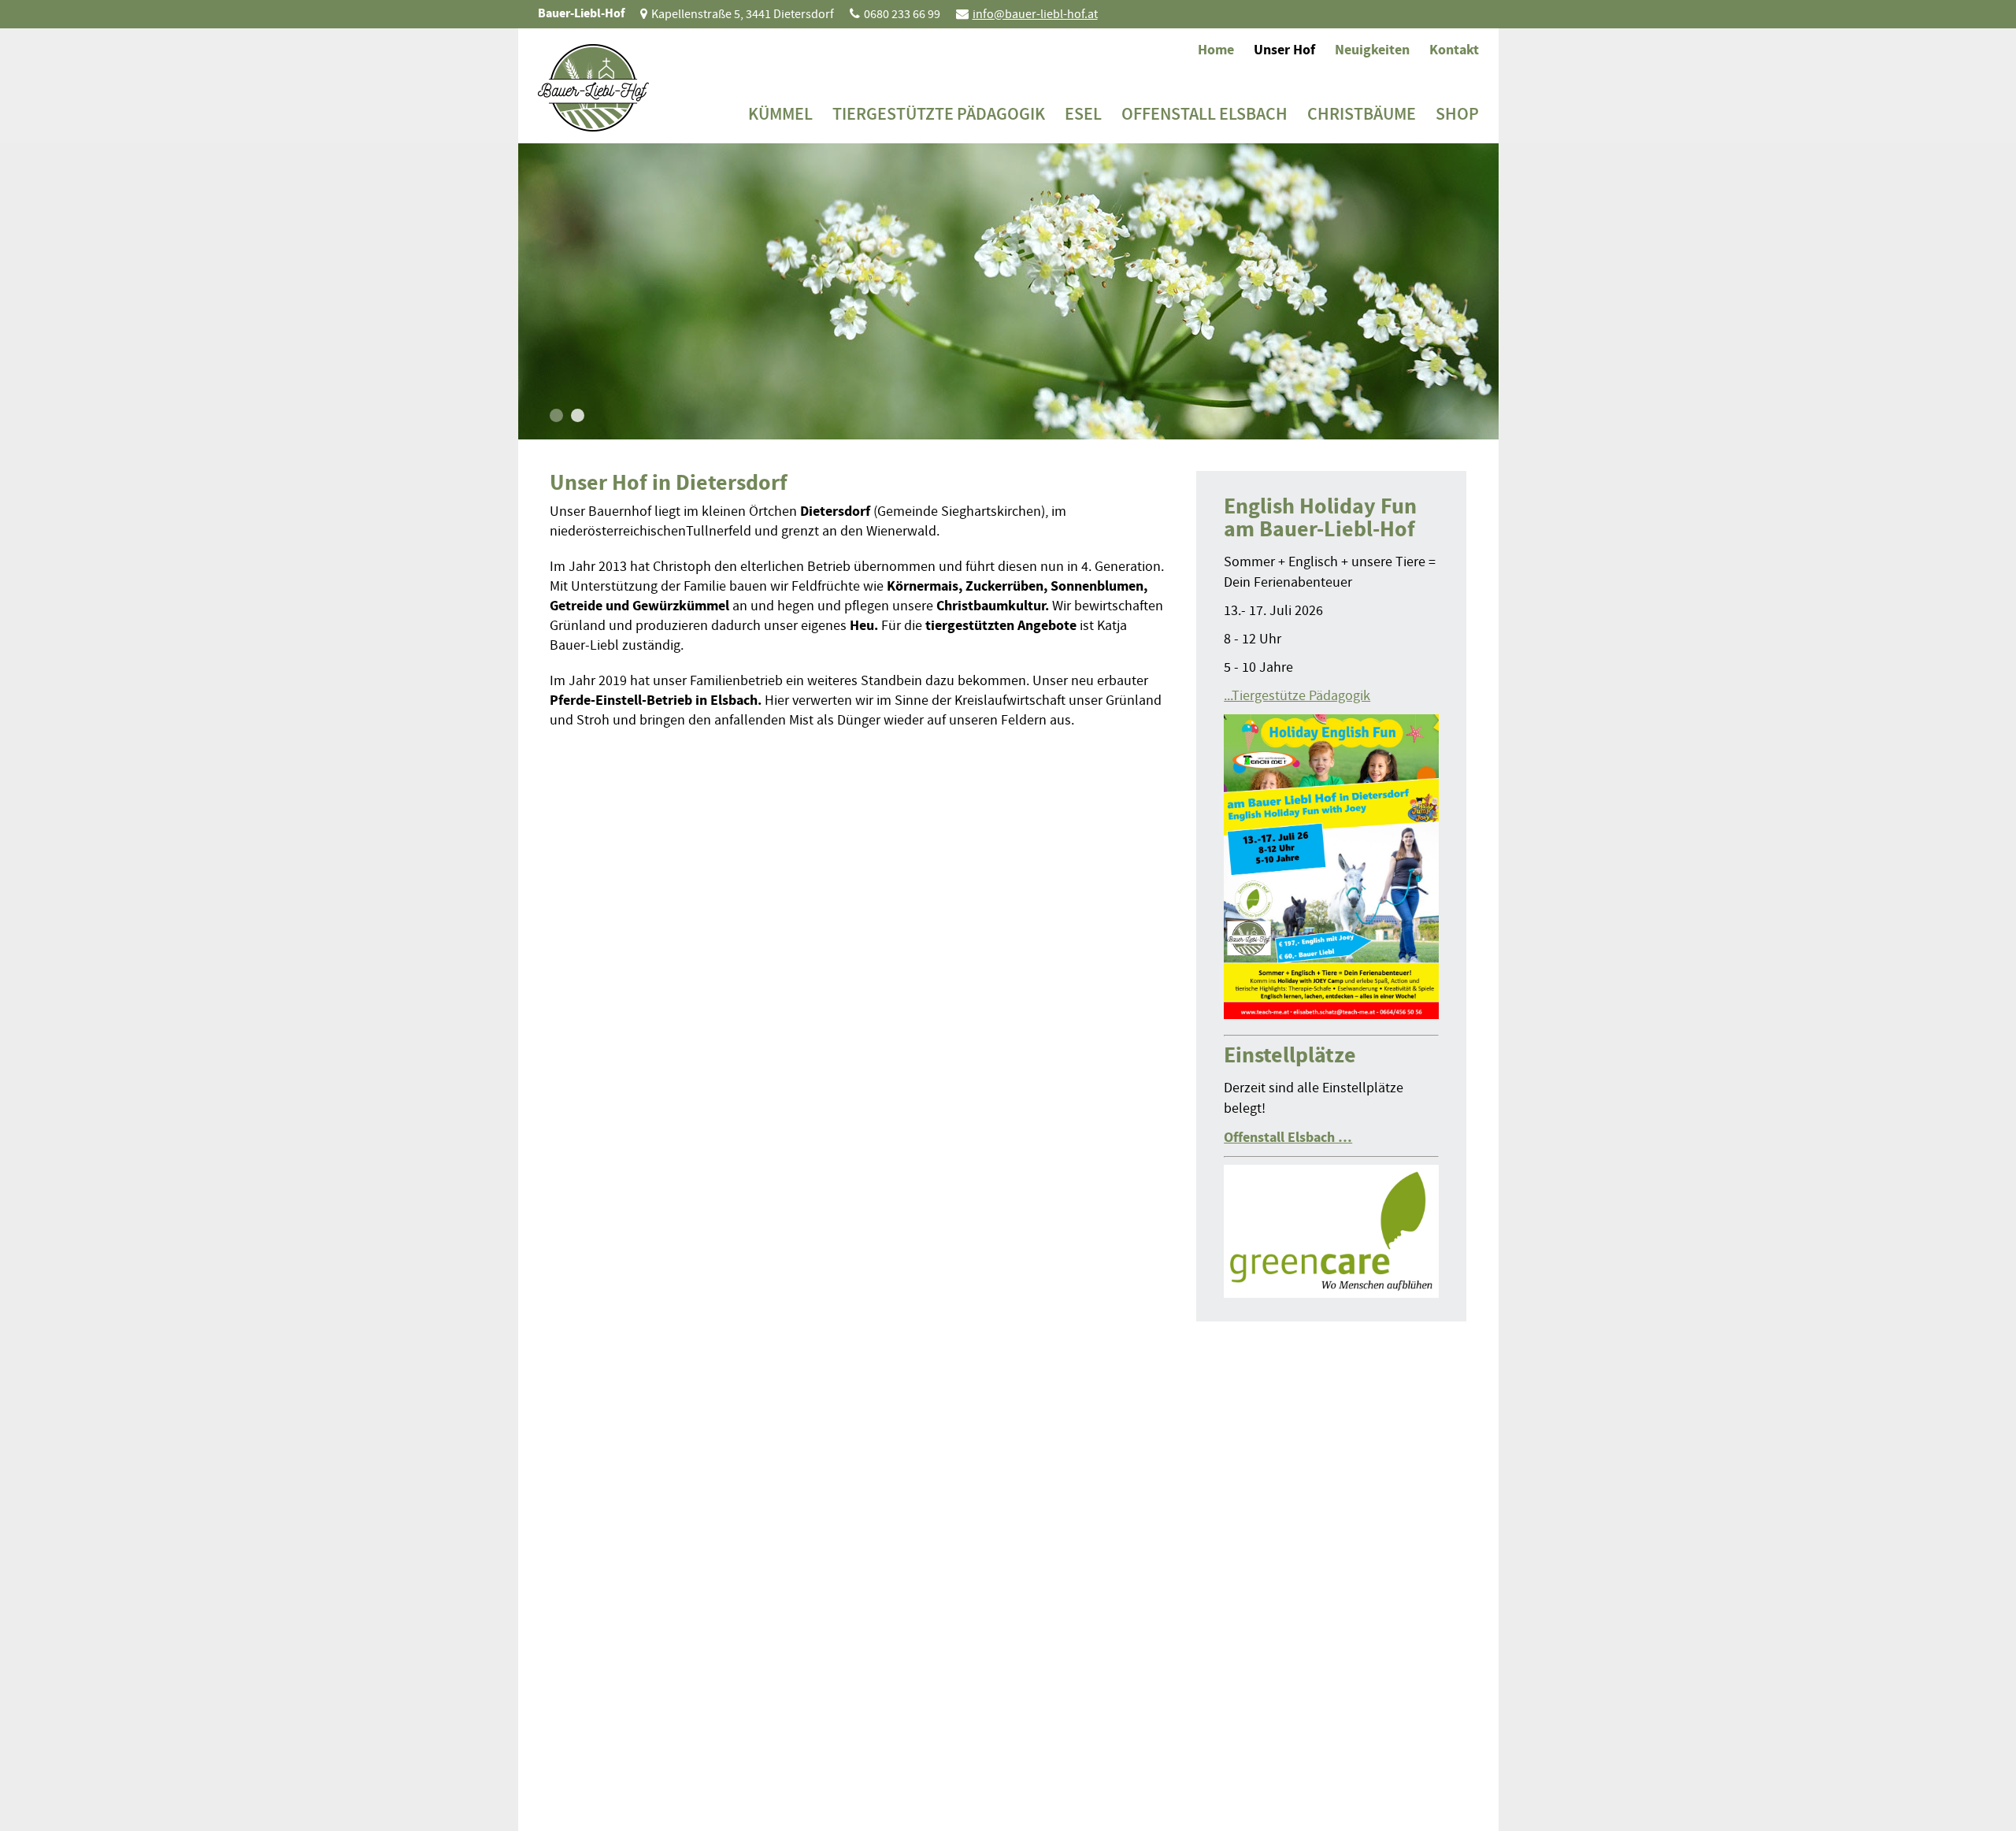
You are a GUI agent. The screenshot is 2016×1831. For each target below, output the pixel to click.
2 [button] (578, 415)
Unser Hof (1284, 50)
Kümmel (780, 114)
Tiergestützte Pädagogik (939, 114)
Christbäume (1362, 114)
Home (1216, 50)
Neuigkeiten (1372, 50)
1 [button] (556, 415)
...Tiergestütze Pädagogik (1297, 696)
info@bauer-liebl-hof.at (1035, 14)
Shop (1457, 114)
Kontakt (1454, 50)
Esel (1083, 114)
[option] (1008, 291)
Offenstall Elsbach (1204, 114)
